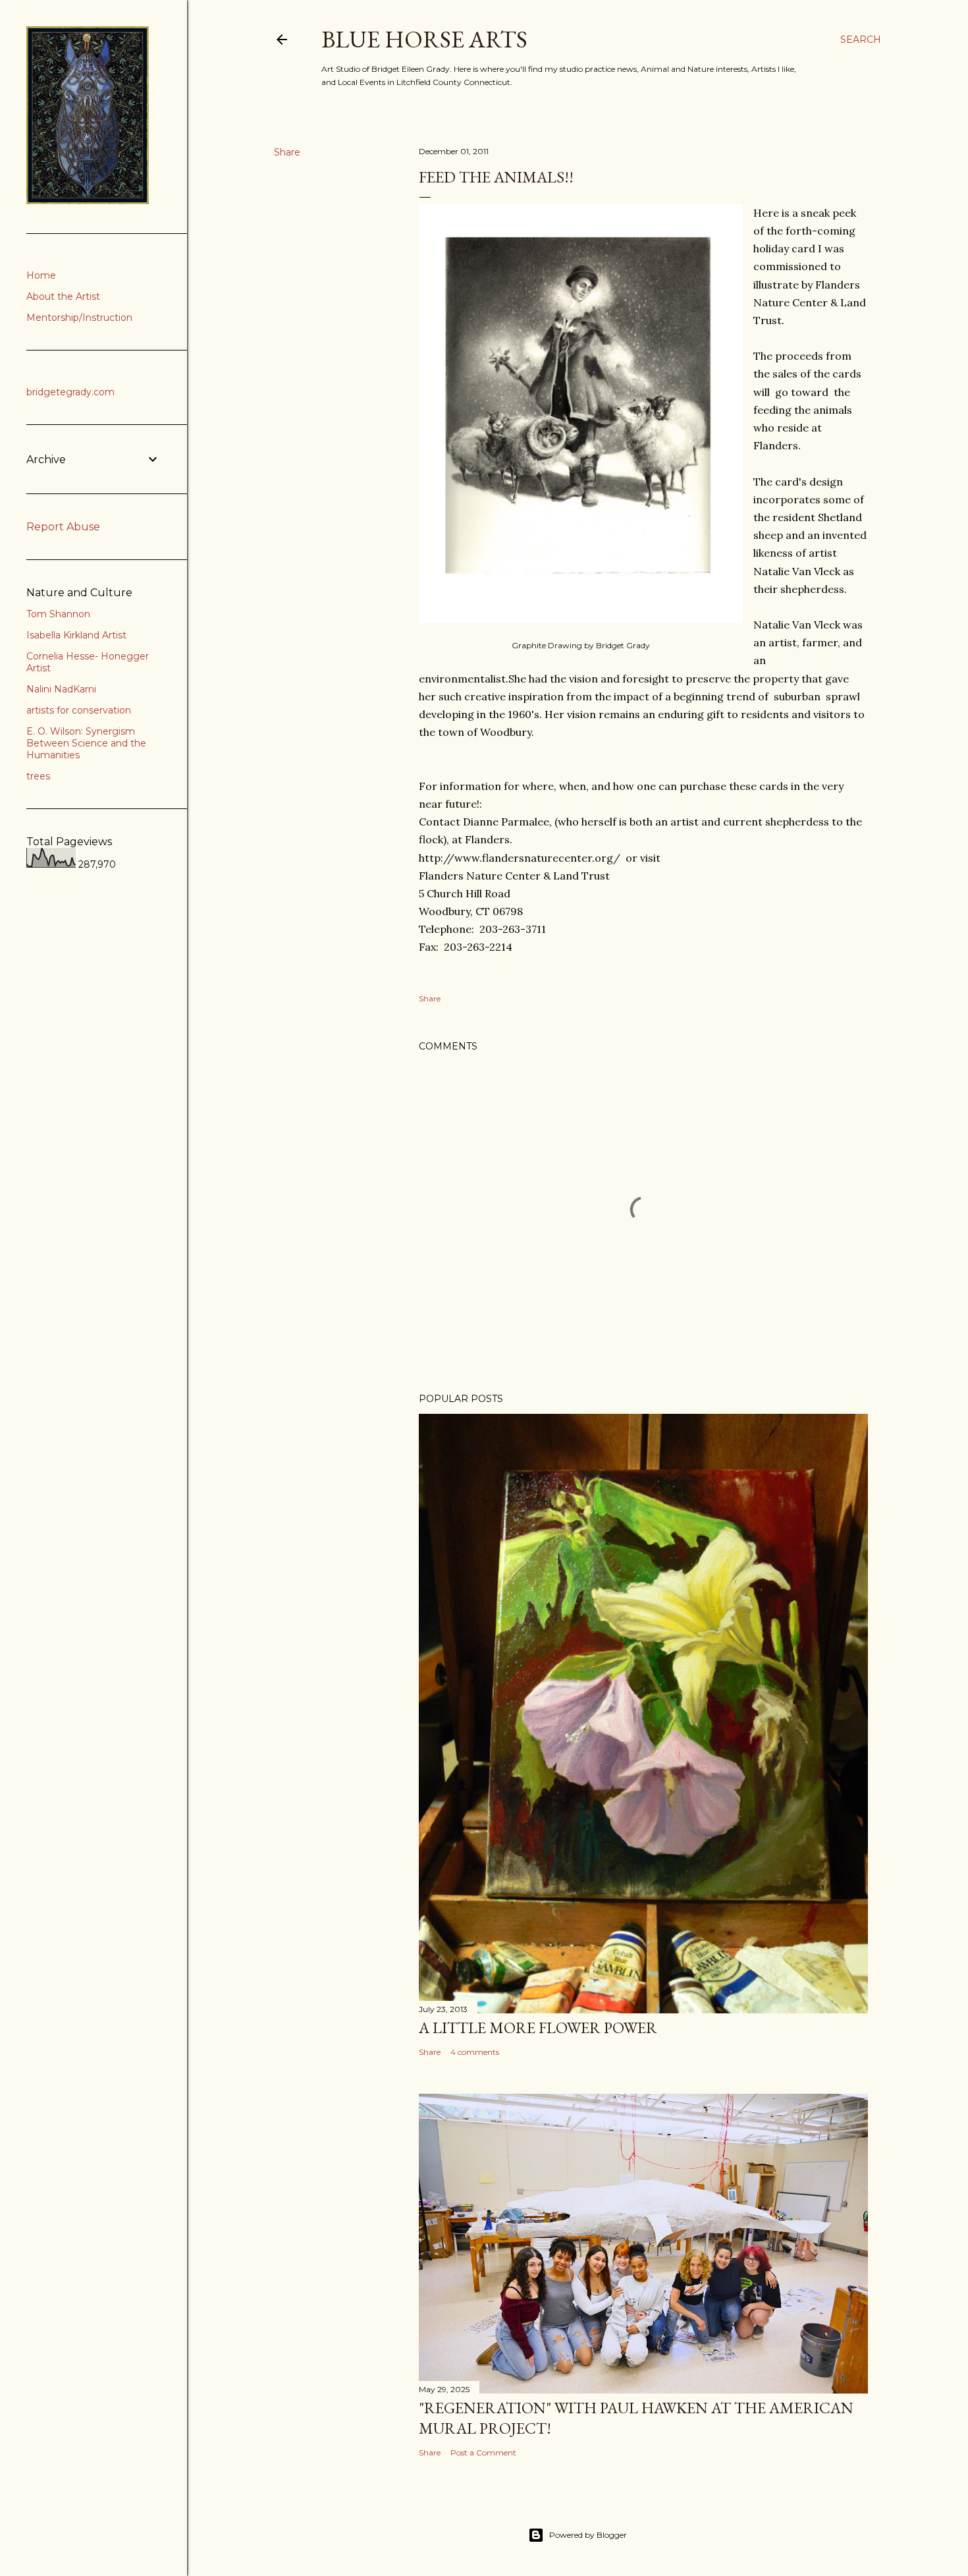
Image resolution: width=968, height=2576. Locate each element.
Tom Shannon (58, 614)
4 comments (475, 2052)
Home (41, 275)
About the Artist (63, 296)
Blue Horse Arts (424, 39)
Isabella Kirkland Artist (76, 635)
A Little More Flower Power (538, 2028)
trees (38, 776)
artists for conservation (79, 710)
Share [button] (287, 152)
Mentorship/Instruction (79, 318)
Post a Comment (483, 2452)
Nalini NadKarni (61, 689)
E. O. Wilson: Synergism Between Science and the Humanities (86, 743)
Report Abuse (63, 527)
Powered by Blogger (588, 2535)
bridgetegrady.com (70, 392)
